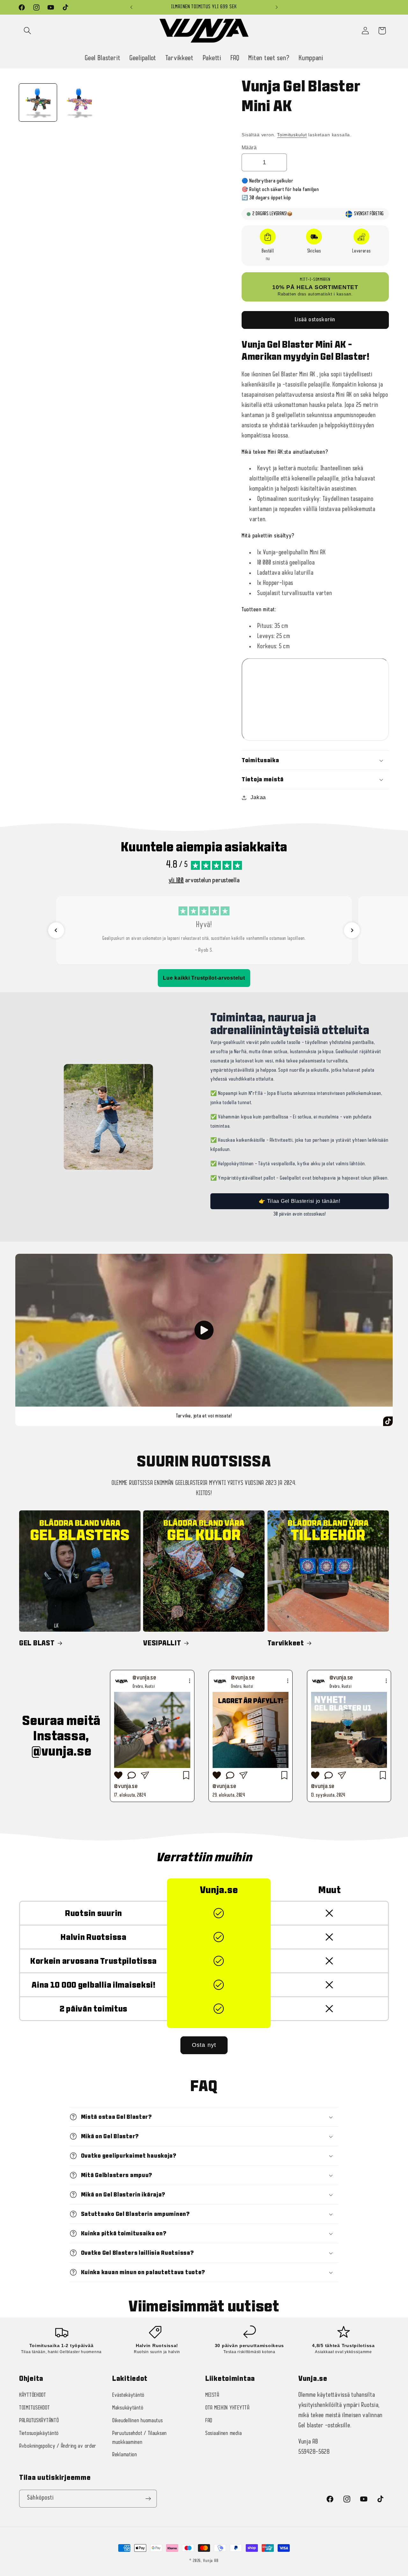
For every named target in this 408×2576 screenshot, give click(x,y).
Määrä (249, 148)
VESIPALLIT (162, 1643)
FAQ (209, 2421)
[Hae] (28, 31)
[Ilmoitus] (277, 7)
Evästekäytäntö (128, 2395)
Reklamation (125, 2455)
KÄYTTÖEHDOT (33, 2395)
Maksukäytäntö (128, 2408)
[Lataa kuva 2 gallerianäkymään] (79, 103)
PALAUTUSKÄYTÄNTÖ (39, 2421)
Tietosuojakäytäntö (39, 2434)
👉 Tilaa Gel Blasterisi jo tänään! (300, 1201)
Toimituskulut (292, 135)
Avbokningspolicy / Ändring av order (58, 2446)
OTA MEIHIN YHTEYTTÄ (227, 2408)
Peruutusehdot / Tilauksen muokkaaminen (139, 2438)
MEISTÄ (212, 2395)
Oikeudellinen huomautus (138, 2421)
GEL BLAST (37, 1643)
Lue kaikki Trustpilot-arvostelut (204, 978)
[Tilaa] (148, 2499)
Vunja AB (211, 2561)
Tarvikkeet (286, 1643)
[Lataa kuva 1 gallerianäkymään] (38, 103)
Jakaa (258, 798)
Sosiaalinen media (223, 2434)
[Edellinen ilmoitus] (131, 7)
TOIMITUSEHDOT (34, 2408)
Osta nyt (204, 2045)
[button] (253, 126)
